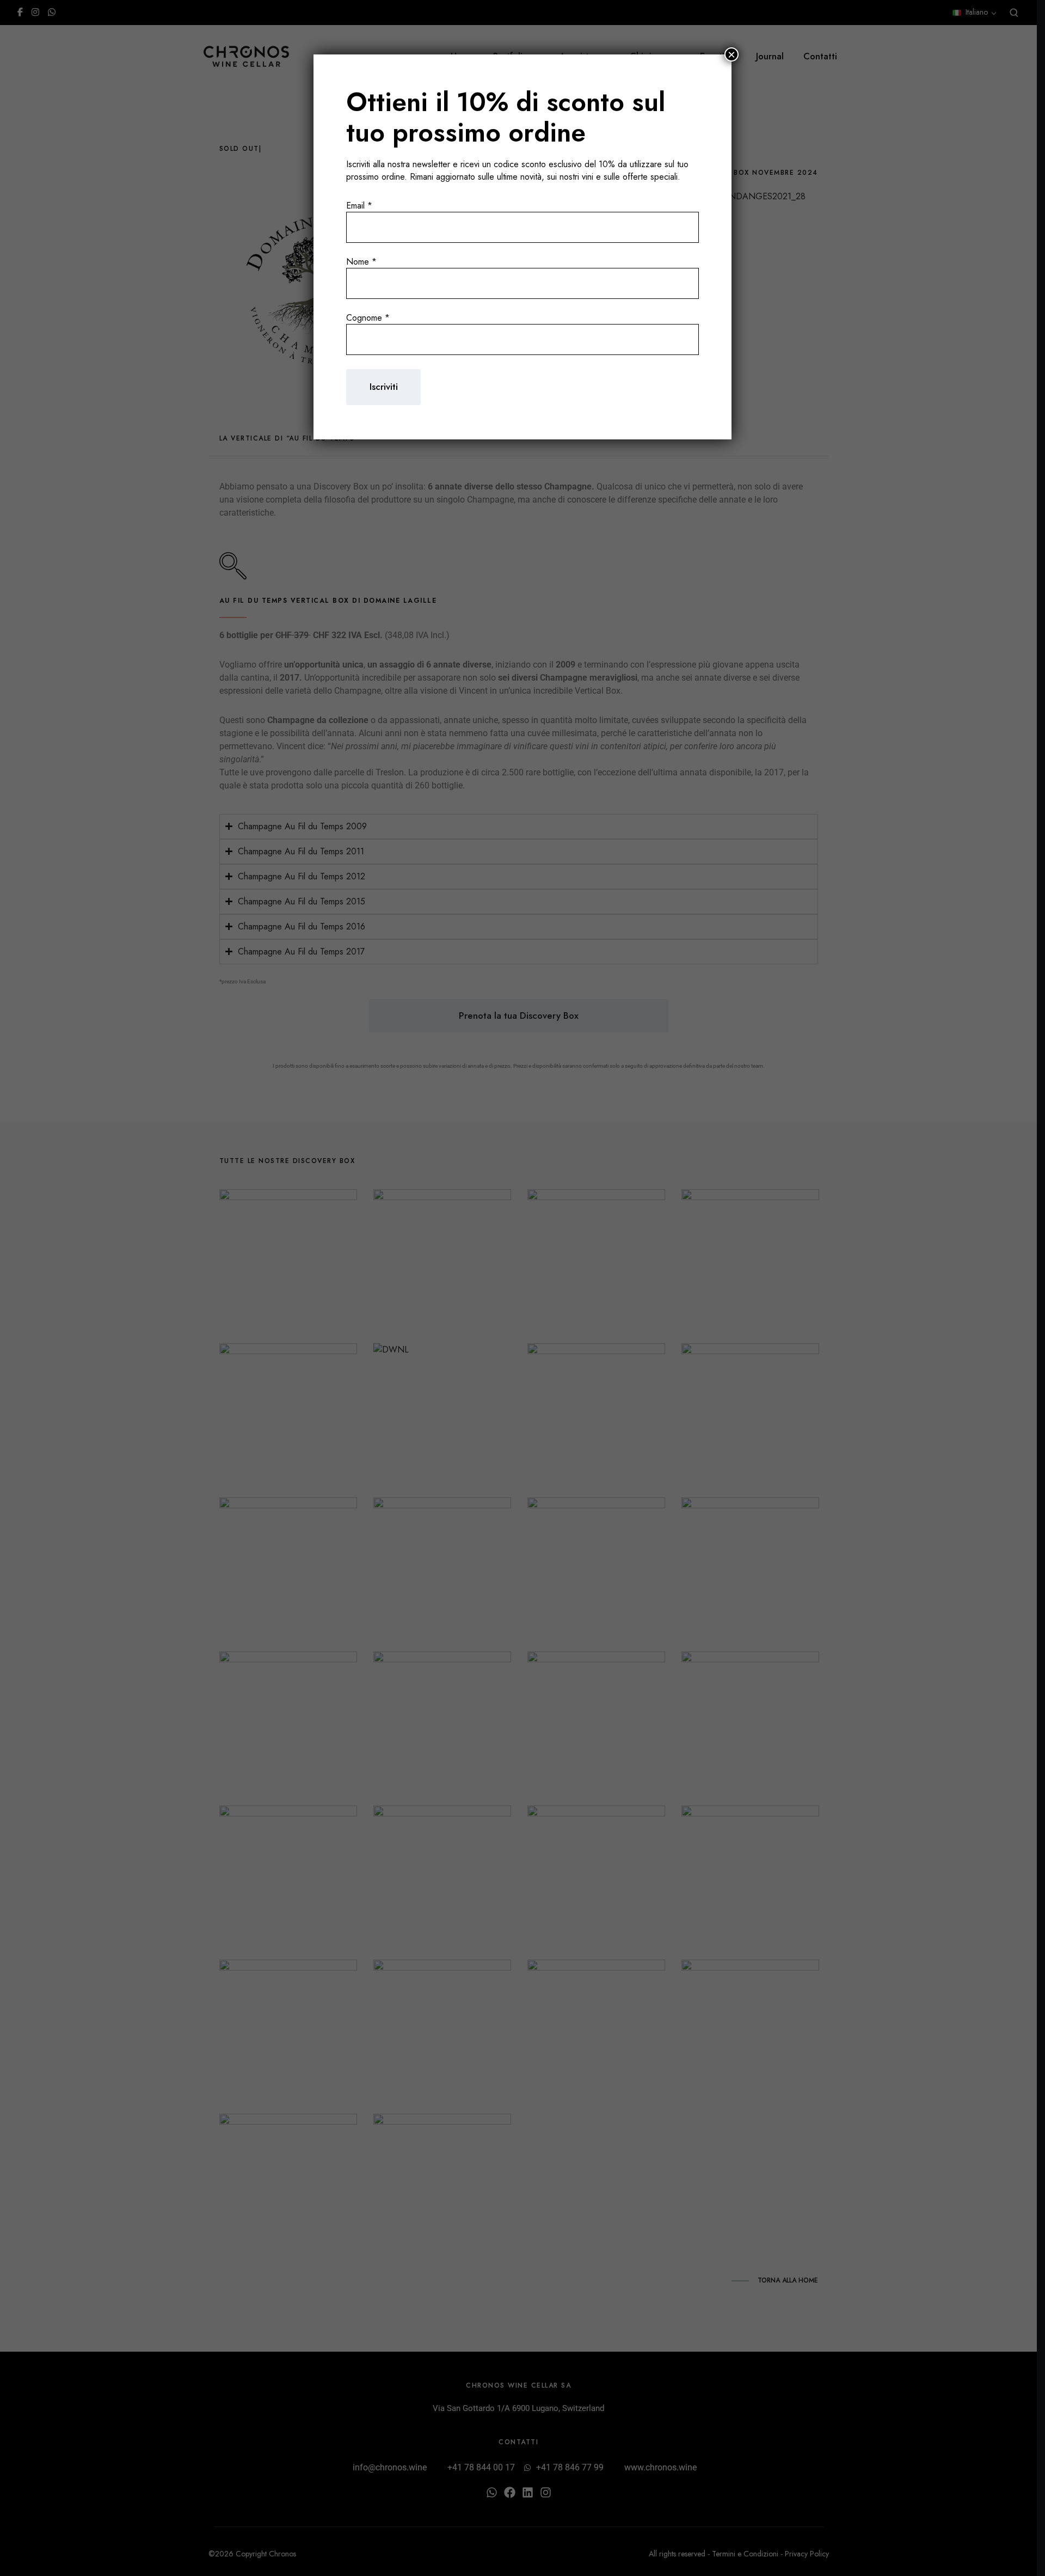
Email (359, 206)
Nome (361, 262)
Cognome (368, 318)
